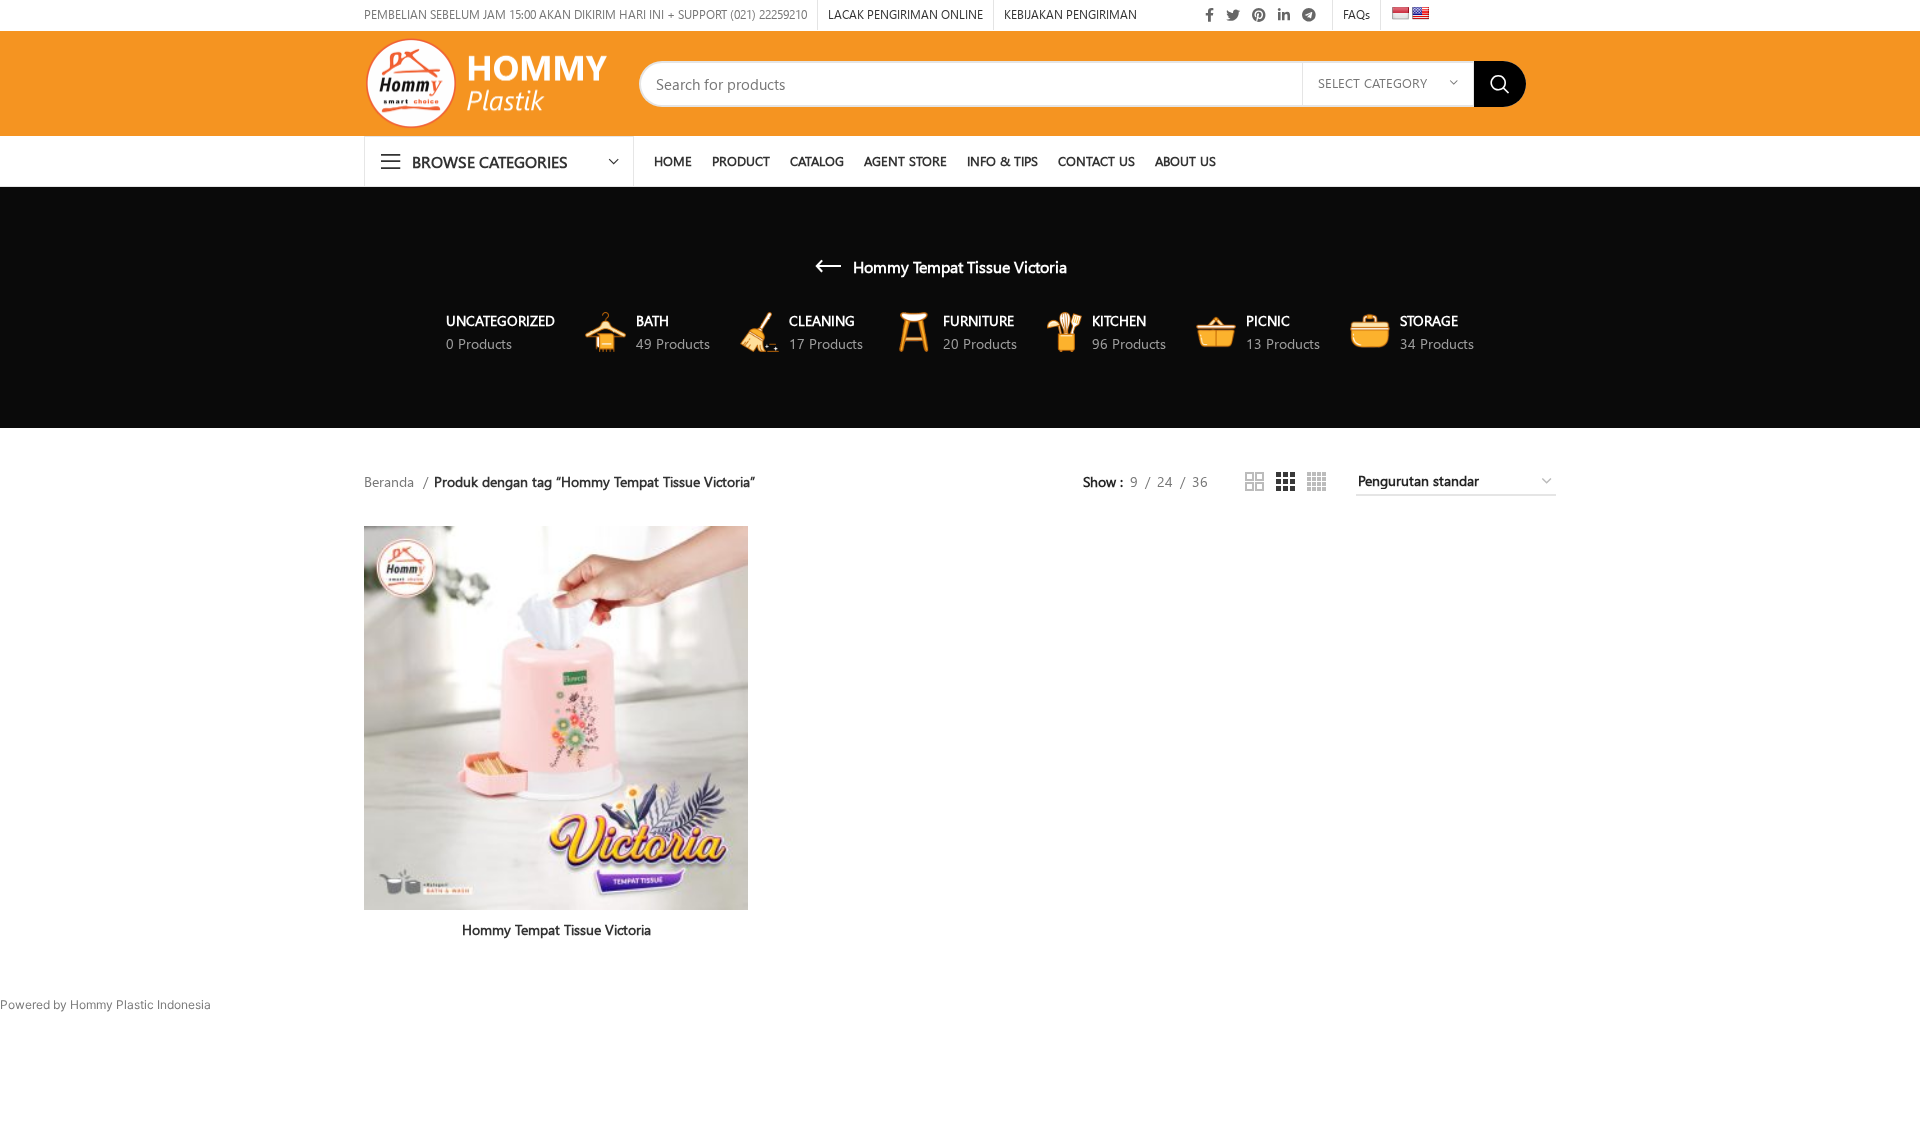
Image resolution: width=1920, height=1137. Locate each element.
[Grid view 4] (1316, 481)
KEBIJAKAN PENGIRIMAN (1070, 14)
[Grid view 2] (1254, 481)
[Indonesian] (1400, 13)
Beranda (391, 481)
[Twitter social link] (1233, 15)
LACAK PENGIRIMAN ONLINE (905, 14)
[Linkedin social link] (1284, 15)
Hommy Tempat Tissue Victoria (556, 929)
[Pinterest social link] (1259, 15)
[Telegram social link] (1309, 15)
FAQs (1356, 14)
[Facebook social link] (1209, 15)
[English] (1420, 13)
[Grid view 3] (1285, 481)
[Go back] (828, 267)
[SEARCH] (1500, 84)
